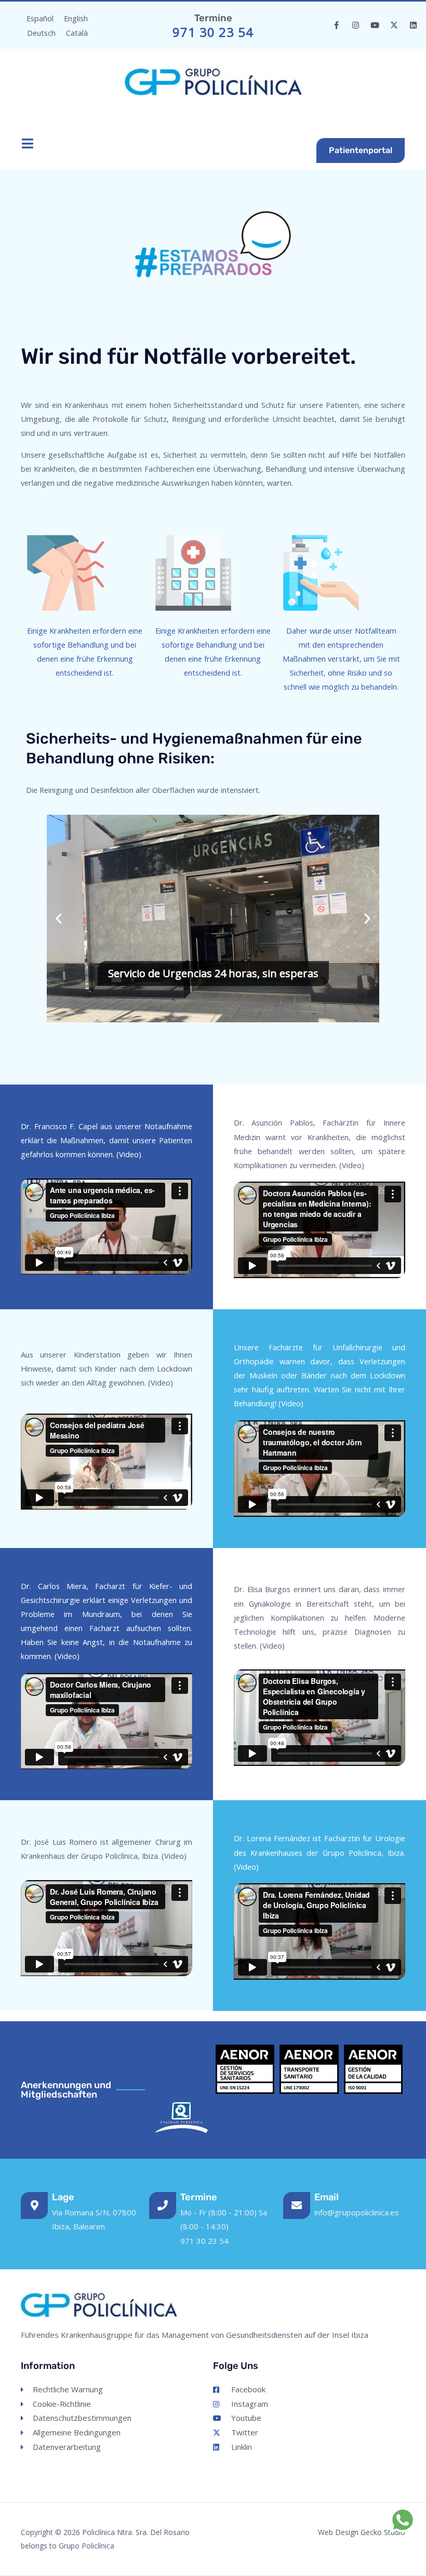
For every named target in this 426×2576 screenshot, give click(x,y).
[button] (59, 919)
